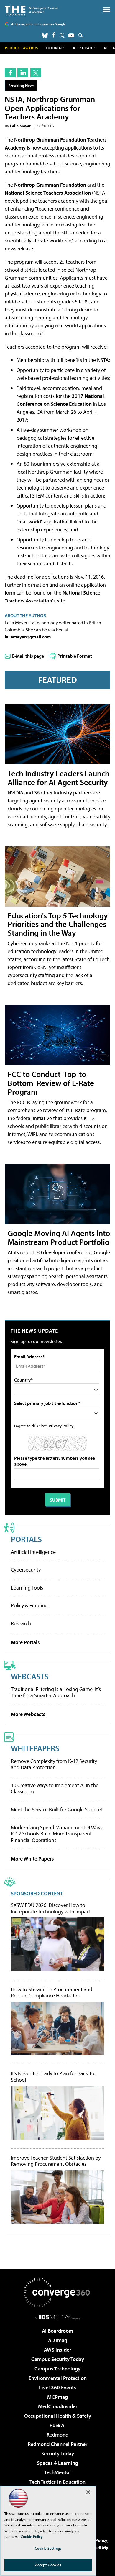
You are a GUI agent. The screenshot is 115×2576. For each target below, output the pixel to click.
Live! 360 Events (57, 2387)
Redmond (57, 2435)
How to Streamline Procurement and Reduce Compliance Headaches (52, 1993)
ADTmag (58, 2340)
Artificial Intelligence (33, 1552)
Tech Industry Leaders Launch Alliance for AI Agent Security (59, 778)
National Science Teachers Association (48, 193)
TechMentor (58, 2472)
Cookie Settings (48, 2548)
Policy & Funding (29, 1605)
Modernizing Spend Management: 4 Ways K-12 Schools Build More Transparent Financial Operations (57, 1834)
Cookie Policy (32, 2536)
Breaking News (21, 85)
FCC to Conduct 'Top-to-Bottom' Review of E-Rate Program (51, 1083)
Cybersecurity (26, 1570)
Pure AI (58, 2425)
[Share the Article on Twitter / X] (36, 73)
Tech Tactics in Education (57, 2482)
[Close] (88, 2492)
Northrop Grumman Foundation (50, 185)
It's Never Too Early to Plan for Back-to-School (54, 2077)
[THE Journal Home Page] (31, 10)
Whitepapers (35, 1748)
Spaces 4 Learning (57, 2463)
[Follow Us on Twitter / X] (62, 35)
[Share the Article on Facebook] (10, 73)
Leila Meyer (20, 126)
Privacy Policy (61, 1426)
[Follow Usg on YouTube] (71, 35)
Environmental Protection (58, 2378)
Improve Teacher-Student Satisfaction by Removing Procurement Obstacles (56, 2161)
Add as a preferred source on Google (38, 24)
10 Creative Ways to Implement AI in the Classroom (55, 1788)
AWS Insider (57, 2350)
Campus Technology (57, 2369)
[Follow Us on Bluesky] (45, 35)
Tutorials (56, 48)
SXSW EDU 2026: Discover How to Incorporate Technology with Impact (51, 1908)
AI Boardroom (57, 2331)
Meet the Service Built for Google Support (57, 1809)
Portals (26, 1539)
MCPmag (57, 2397)
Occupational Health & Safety (58, 2416)
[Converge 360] (57, 2293)
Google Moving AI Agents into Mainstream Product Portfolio (59, 1237)
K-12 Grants (85, 48)
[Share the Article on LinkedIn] (23, 73)
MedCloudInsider (58, 2406)
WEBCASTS (30, 1676)
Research (21, 1623)
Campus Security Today (58, 2359)
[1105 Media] (58, 2317)
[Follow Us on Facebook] (54, 35)
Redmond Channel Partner (57, 2444)
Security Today (58, 2453)
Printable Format (75, 656)
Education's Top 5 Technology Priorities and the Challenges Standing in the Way (58, 924)
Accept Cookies (48, 2565)
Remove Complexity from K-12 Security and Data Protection (54, 1764)
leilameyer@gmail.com (28, 637)
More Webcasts (28, 1714)
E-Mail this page (28, 656)
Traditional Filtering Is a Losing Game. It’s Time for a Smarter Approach (56, 1692)
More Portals (25, 1642)
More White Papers (32, 1859)
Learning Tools (27, 1588)
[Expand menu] (107, 11)
